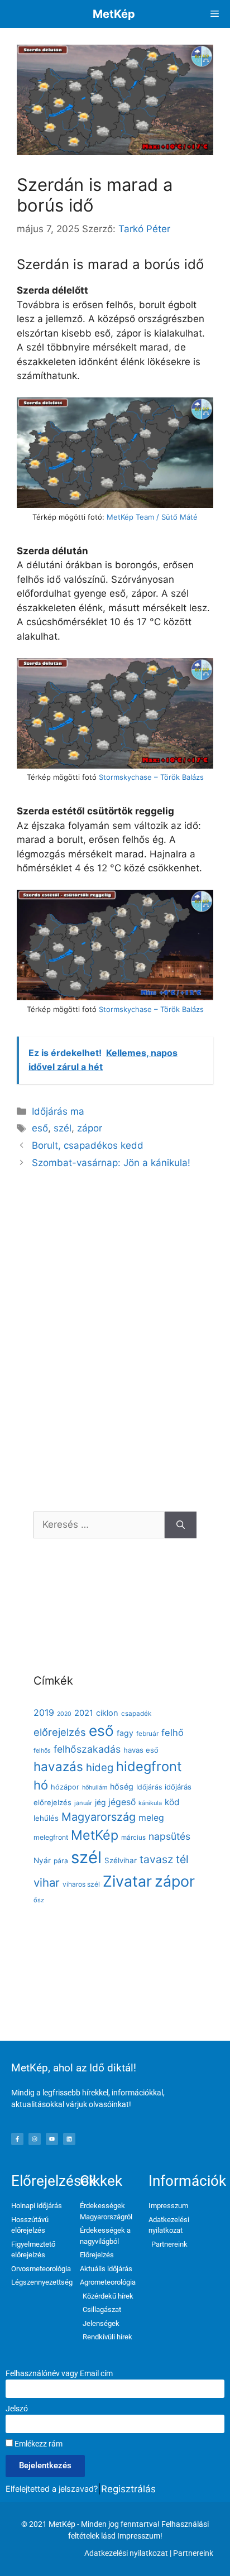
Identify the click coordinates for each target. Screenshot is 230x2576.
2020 (64, 1714)
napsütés (169, 1836)
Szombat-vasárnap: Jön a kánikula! (111, 1163)
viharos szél (81, 1884)
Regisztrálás (128, 2489)
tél (182, 1859)
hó (41, 1785)
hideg (100, 1767)
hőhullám (95, 1788)
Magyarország (99, 1817)
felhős (42, 1751)
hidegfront (149, 1766)
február (147, 1733)
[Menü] (215, 14)
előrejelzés (60, 1732)
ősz (39, 1900)
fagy (125, 1733)
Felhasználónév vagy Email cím (59, 2373)
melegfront (51, 1837)
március (133, 1838)
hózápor (65, 1787)
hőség (122, 1786)
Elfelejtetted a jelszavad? (52, 2489)
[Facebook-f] (17, 2139)
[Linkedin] (69, 2139)
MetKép (114, 14)
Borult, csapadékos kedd (88, 1145)
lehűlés (46, 1818)
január (83, 1803)
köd (172, 1802)
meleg (151, 1818)
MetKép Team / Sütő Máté (152, 517)
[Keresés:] (99, 1525)
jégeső (122, 1802)
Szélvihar (121, 1860)
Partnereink (193, 2553)
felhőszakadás (87, 1749)
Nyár (42, 1860)
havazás (58, 1766)
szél (63, 1128)
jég (100, 1802)
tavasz (156, 1859)
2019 (44, 1712)
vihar (47, 1882)
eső (40, 1128)
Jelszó (17, 2409)
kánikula (150, 1803)
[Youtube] (52, 2139)
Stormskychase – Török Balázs (151, 777)
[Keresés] (181, 1525)
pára (61, 1861)
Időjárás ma (58, 1111)
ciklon (107, 1713)
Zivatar (127, 1881)
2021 (84, 1713)
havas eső (141, 1750)
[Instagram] (35, 2139)
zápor (90, 1128)
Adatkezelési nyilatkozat (126, 2553)
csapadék (136, 1714)
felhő (172, 1733)
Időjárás (149, 1787)
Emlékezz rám (38, 2444)
